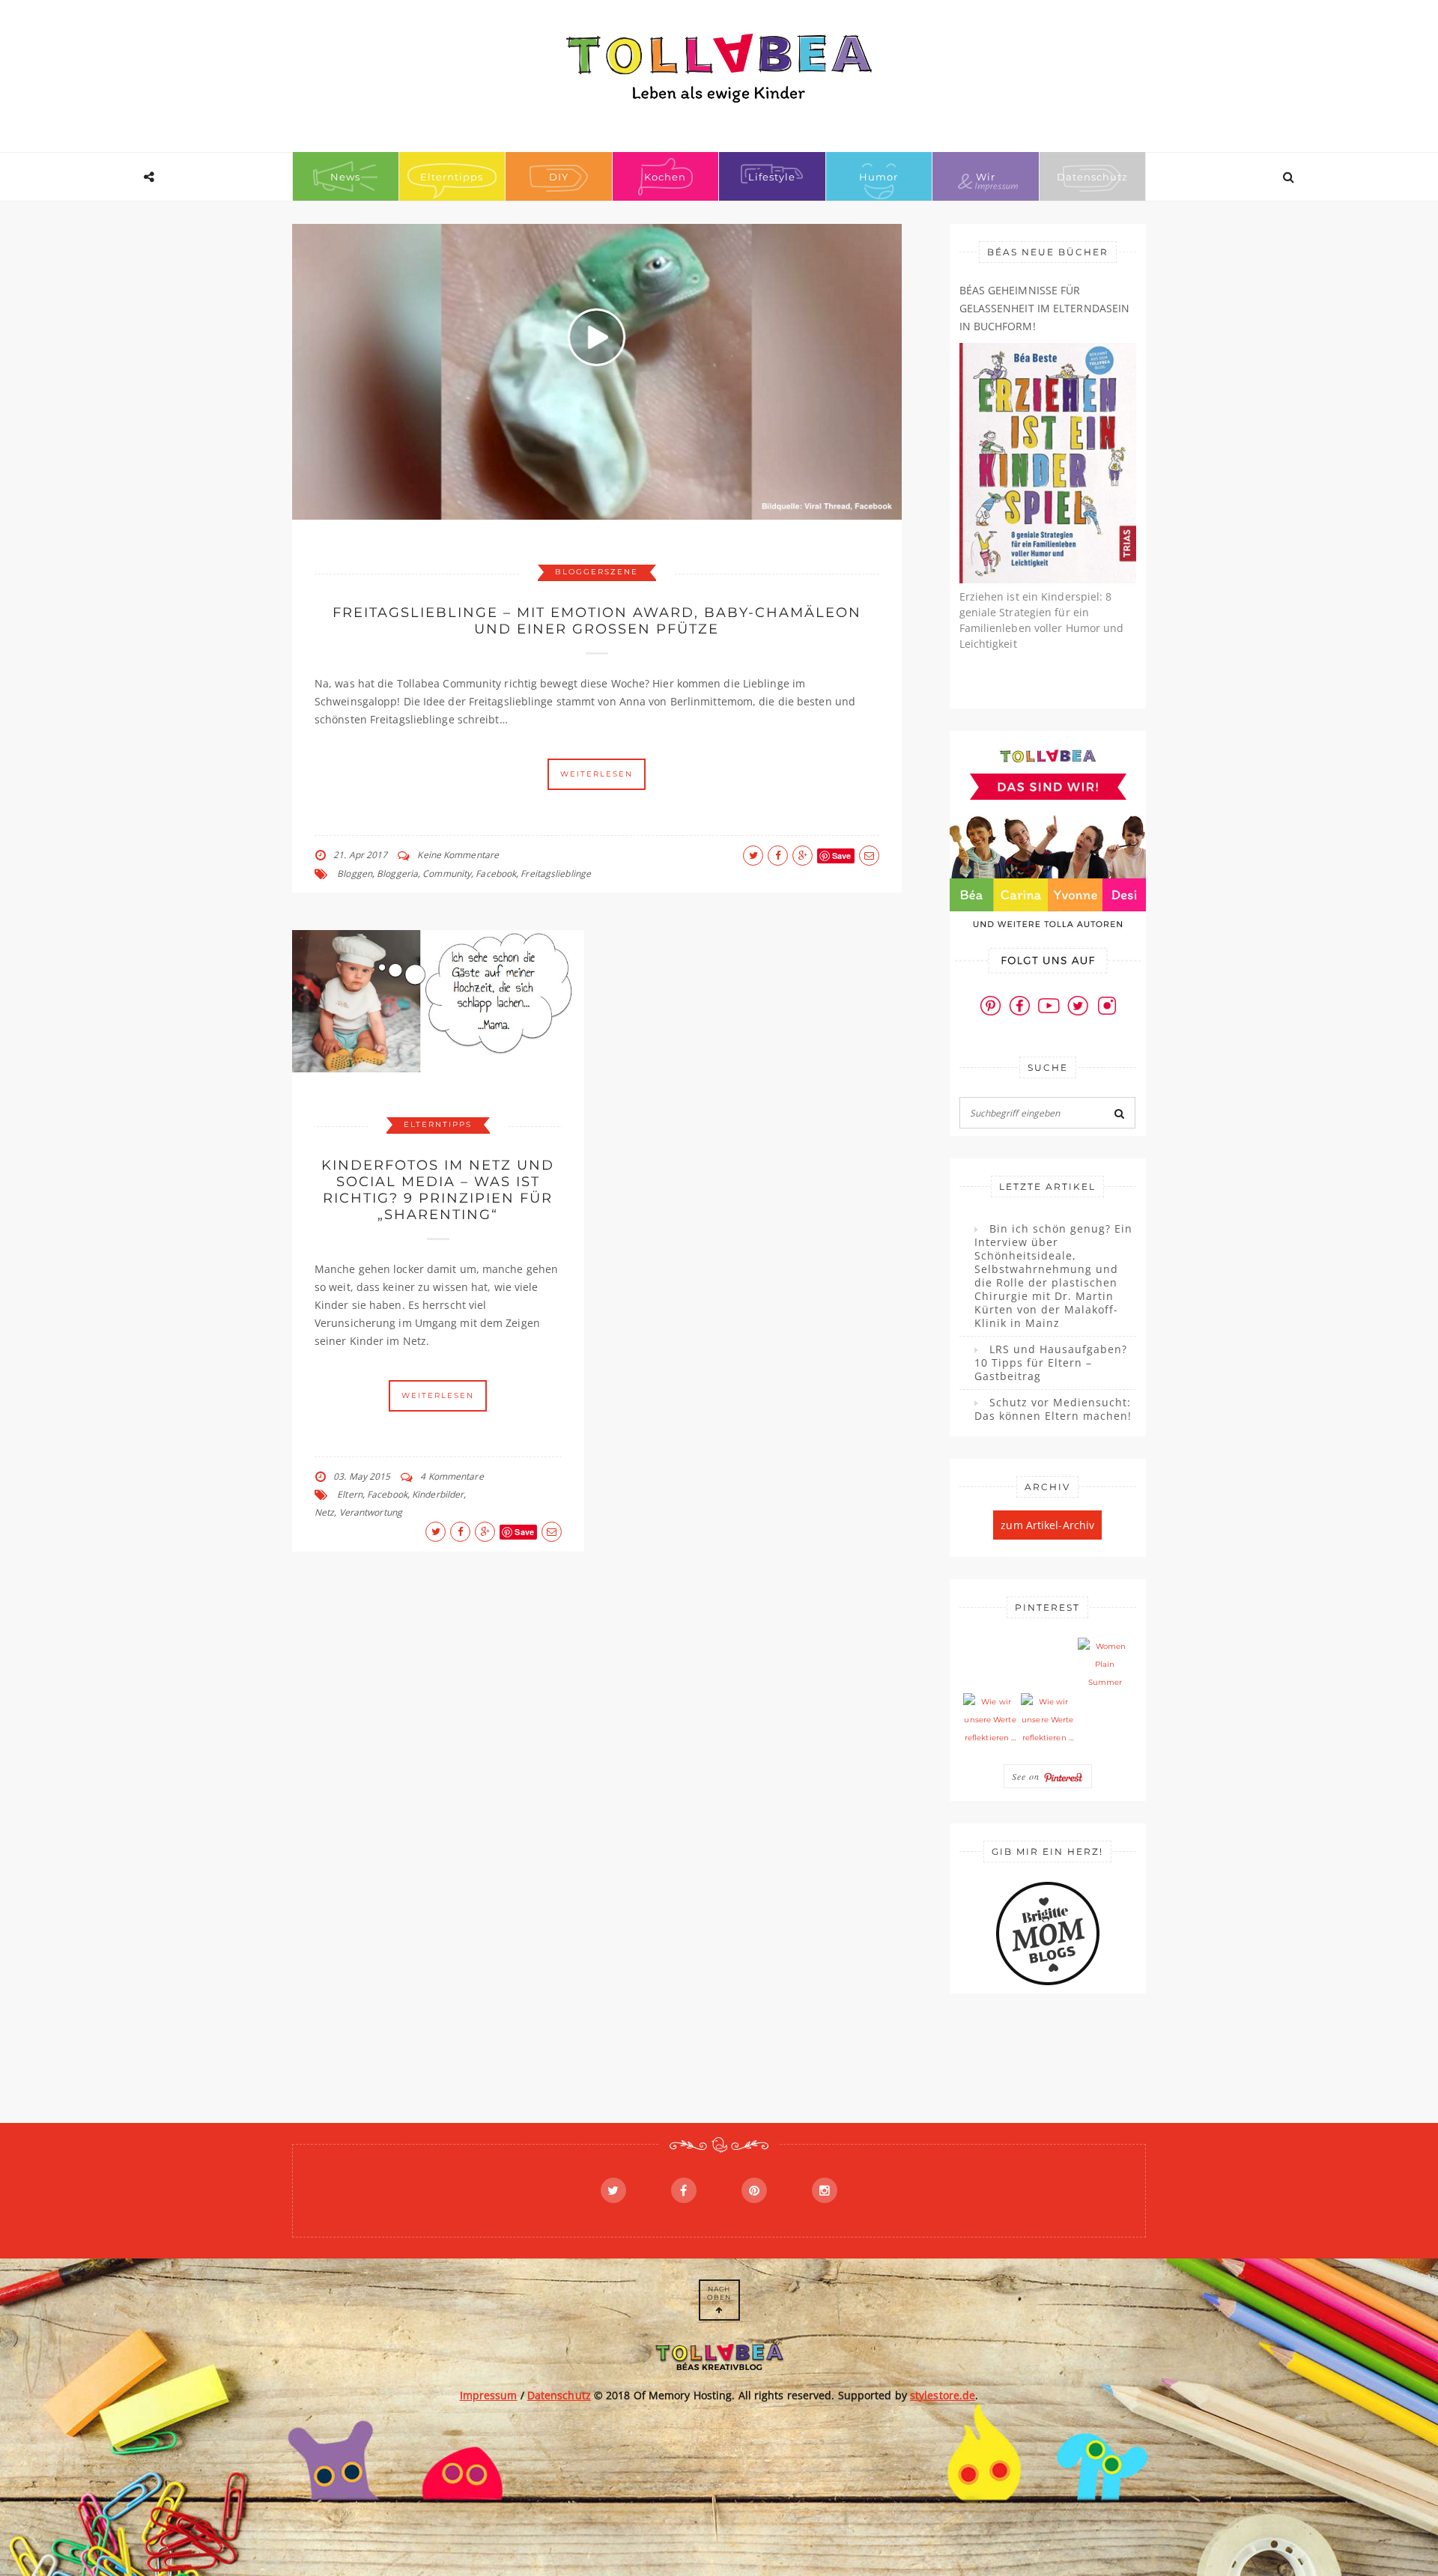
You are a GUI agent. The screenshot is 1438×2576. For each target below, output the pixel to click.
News (345, 177)
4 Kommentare (452, 1476)
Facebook (496, 874)
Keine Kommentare (458, 855)
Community (447, 874)
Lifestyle (772, 177)
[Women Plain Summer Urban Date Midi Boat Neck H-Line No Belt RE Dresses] (1105, 1665)
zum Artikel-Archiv (1047, 1525)
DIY (559, 177)
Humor (879, 177)
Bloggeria (397, 874)
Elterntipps (452, 177)
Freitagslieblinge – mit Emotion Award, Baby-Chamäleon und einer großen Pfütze (597, 621)
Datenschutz (1092, 177)
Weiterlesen (597, 774)
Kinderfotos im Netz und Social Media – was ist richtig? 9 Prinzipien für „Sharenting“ (438, 1190)
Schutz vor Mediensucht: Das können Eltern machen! (1053, 1409)
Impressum (489, 2395)
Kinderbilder (438, 1494)
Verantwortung (371, 1512)
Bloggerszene (597, 572)
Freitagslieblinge (556, 874)
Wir (986, 177)
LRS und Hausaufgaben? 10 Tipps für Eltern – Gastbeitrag (1051, 1363)
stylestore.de (943, 2395)
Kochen (665, 177)
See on (1028, 1776)
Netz (324, 1512)
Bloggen (355, 874)
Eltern (350, 1494)
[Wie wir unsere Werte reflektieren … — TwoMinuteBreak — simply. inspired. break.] (990, 1720)
